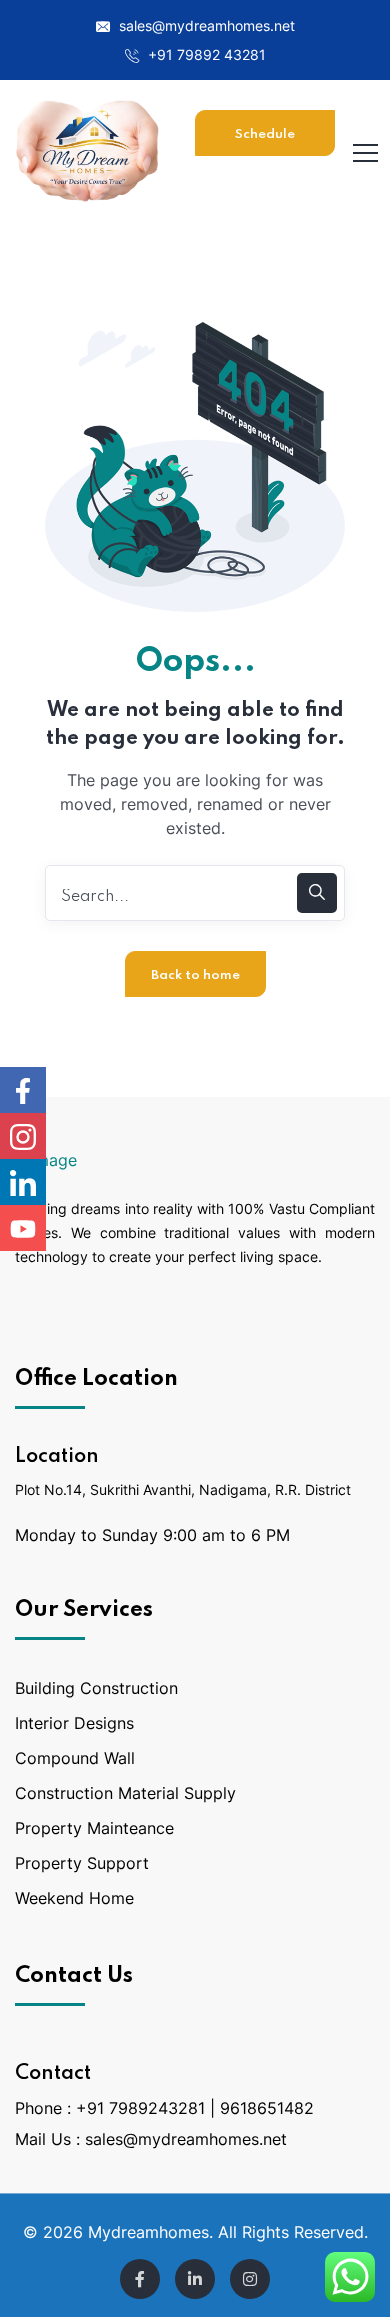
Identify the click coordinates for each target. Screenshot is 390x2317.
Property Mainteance (94, 1828)
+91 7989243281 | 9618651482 (195, 2108)
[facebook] (140, 2279)
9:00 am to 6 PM (226, 1535)
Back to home (195, 975)
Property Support (82, 1863)
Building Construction (96, 1688)
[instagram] (250, 2279)
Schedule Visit (265, 142)
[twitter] (195, 2279)
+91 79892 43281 (205, 54)
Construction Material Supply (125, 1793)
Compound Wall (75, 1758)
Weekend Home (74, 1898)
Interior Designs (74, 1723)
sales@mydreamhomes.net (205, 25)
